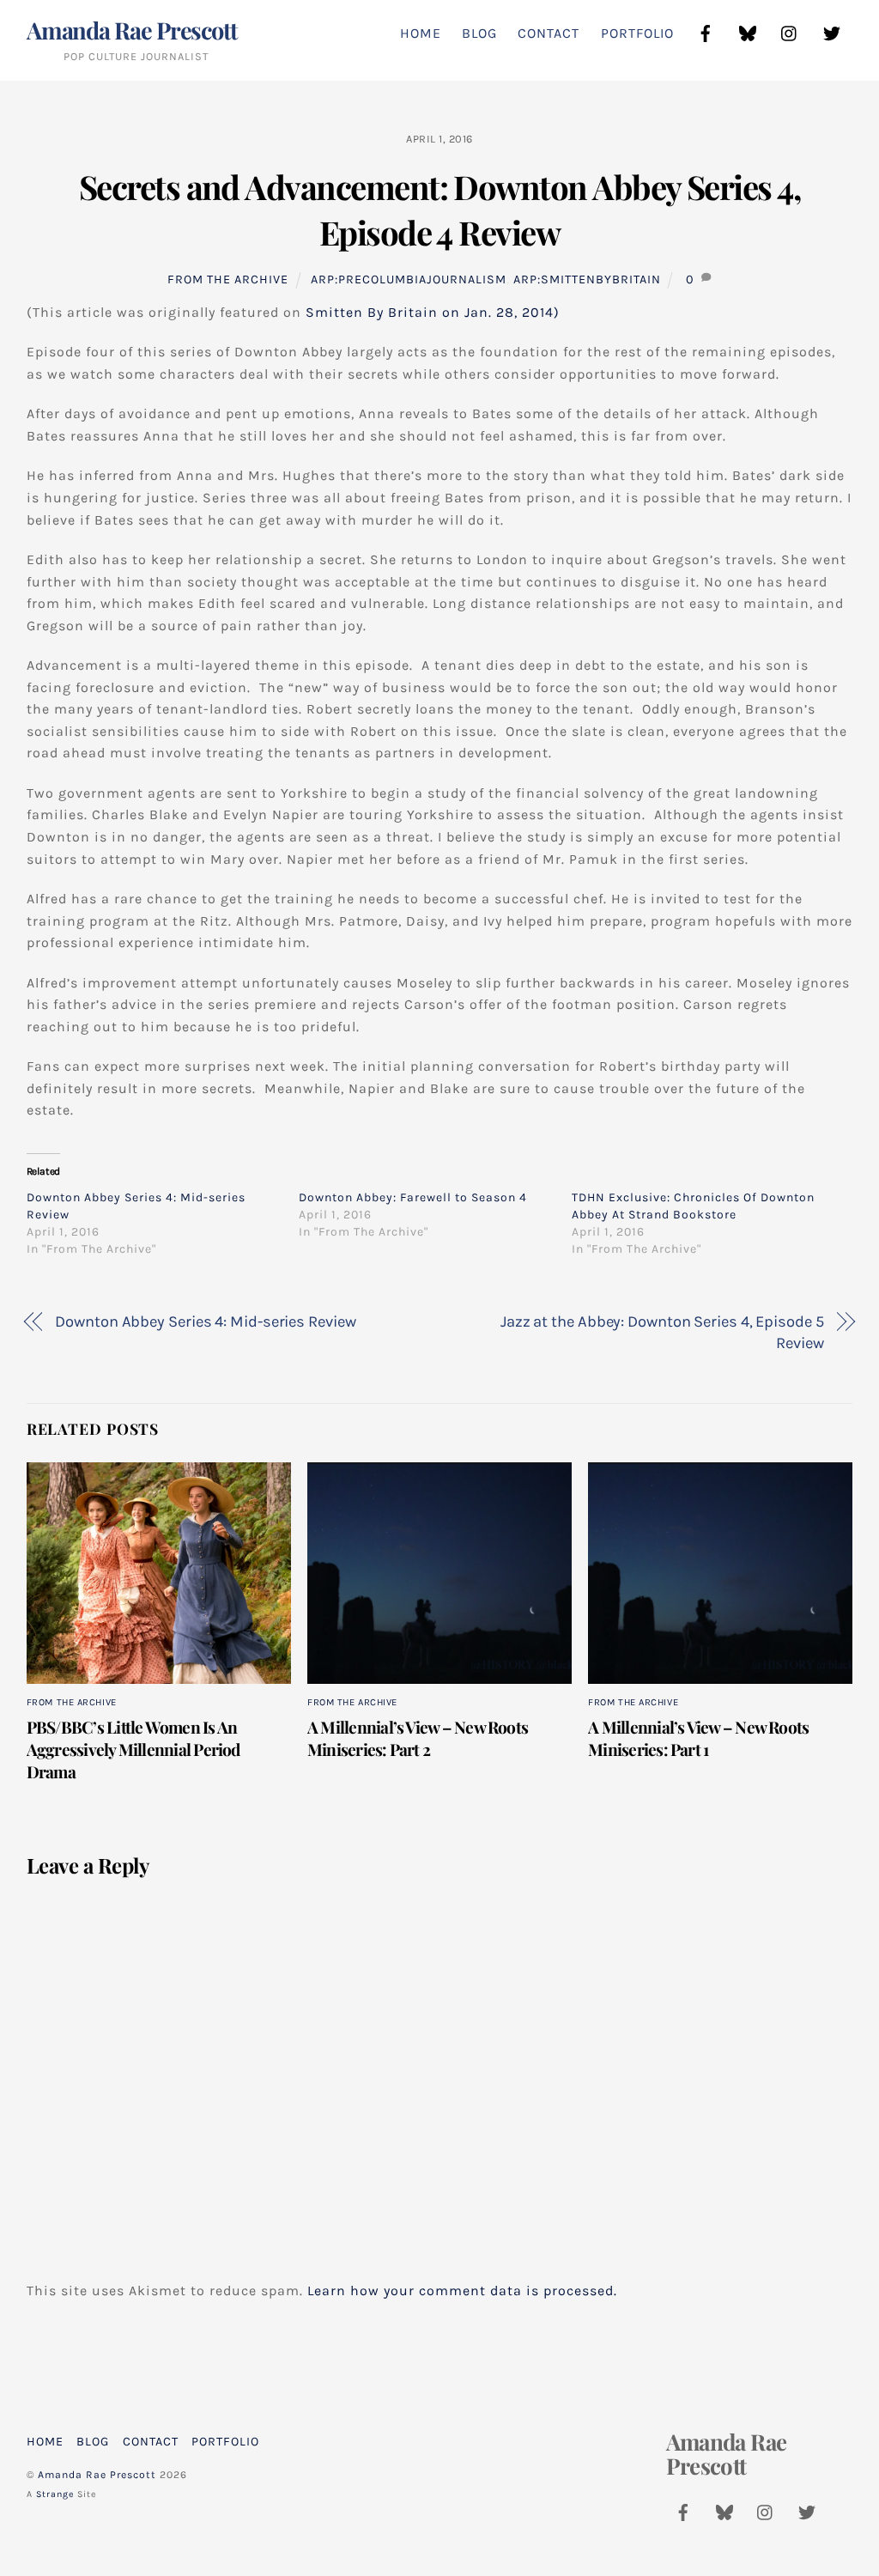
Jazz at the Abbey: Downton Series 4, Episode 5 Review (662, 1333)
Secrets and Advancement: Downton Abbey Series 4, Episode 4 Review (439, 210)
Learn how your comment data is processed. (462, 2290)
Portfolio (637, 33)
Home (421, 33)
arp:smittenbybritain (587, 279)
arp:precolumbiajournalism (409, 279)
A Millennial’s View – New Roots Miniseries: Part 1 (698, 1738)
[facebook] (706, 31)
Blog (479, 33)
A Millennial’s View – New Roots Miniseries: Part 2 (418, 1738)
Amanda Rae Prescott (97, 2475)
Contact (549, 33)
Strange (55, 2494)
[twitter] (832, 31)
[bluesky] (748, 31)
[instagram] (790, 31)
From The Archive (228, 279)
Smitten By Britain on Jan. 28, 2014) (433, 312)
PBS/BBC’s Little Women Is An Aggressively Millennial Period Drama (133, 1749)
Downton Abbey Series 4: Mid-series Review (205, 1321)
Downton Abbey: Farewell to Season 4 (413, 1197)
